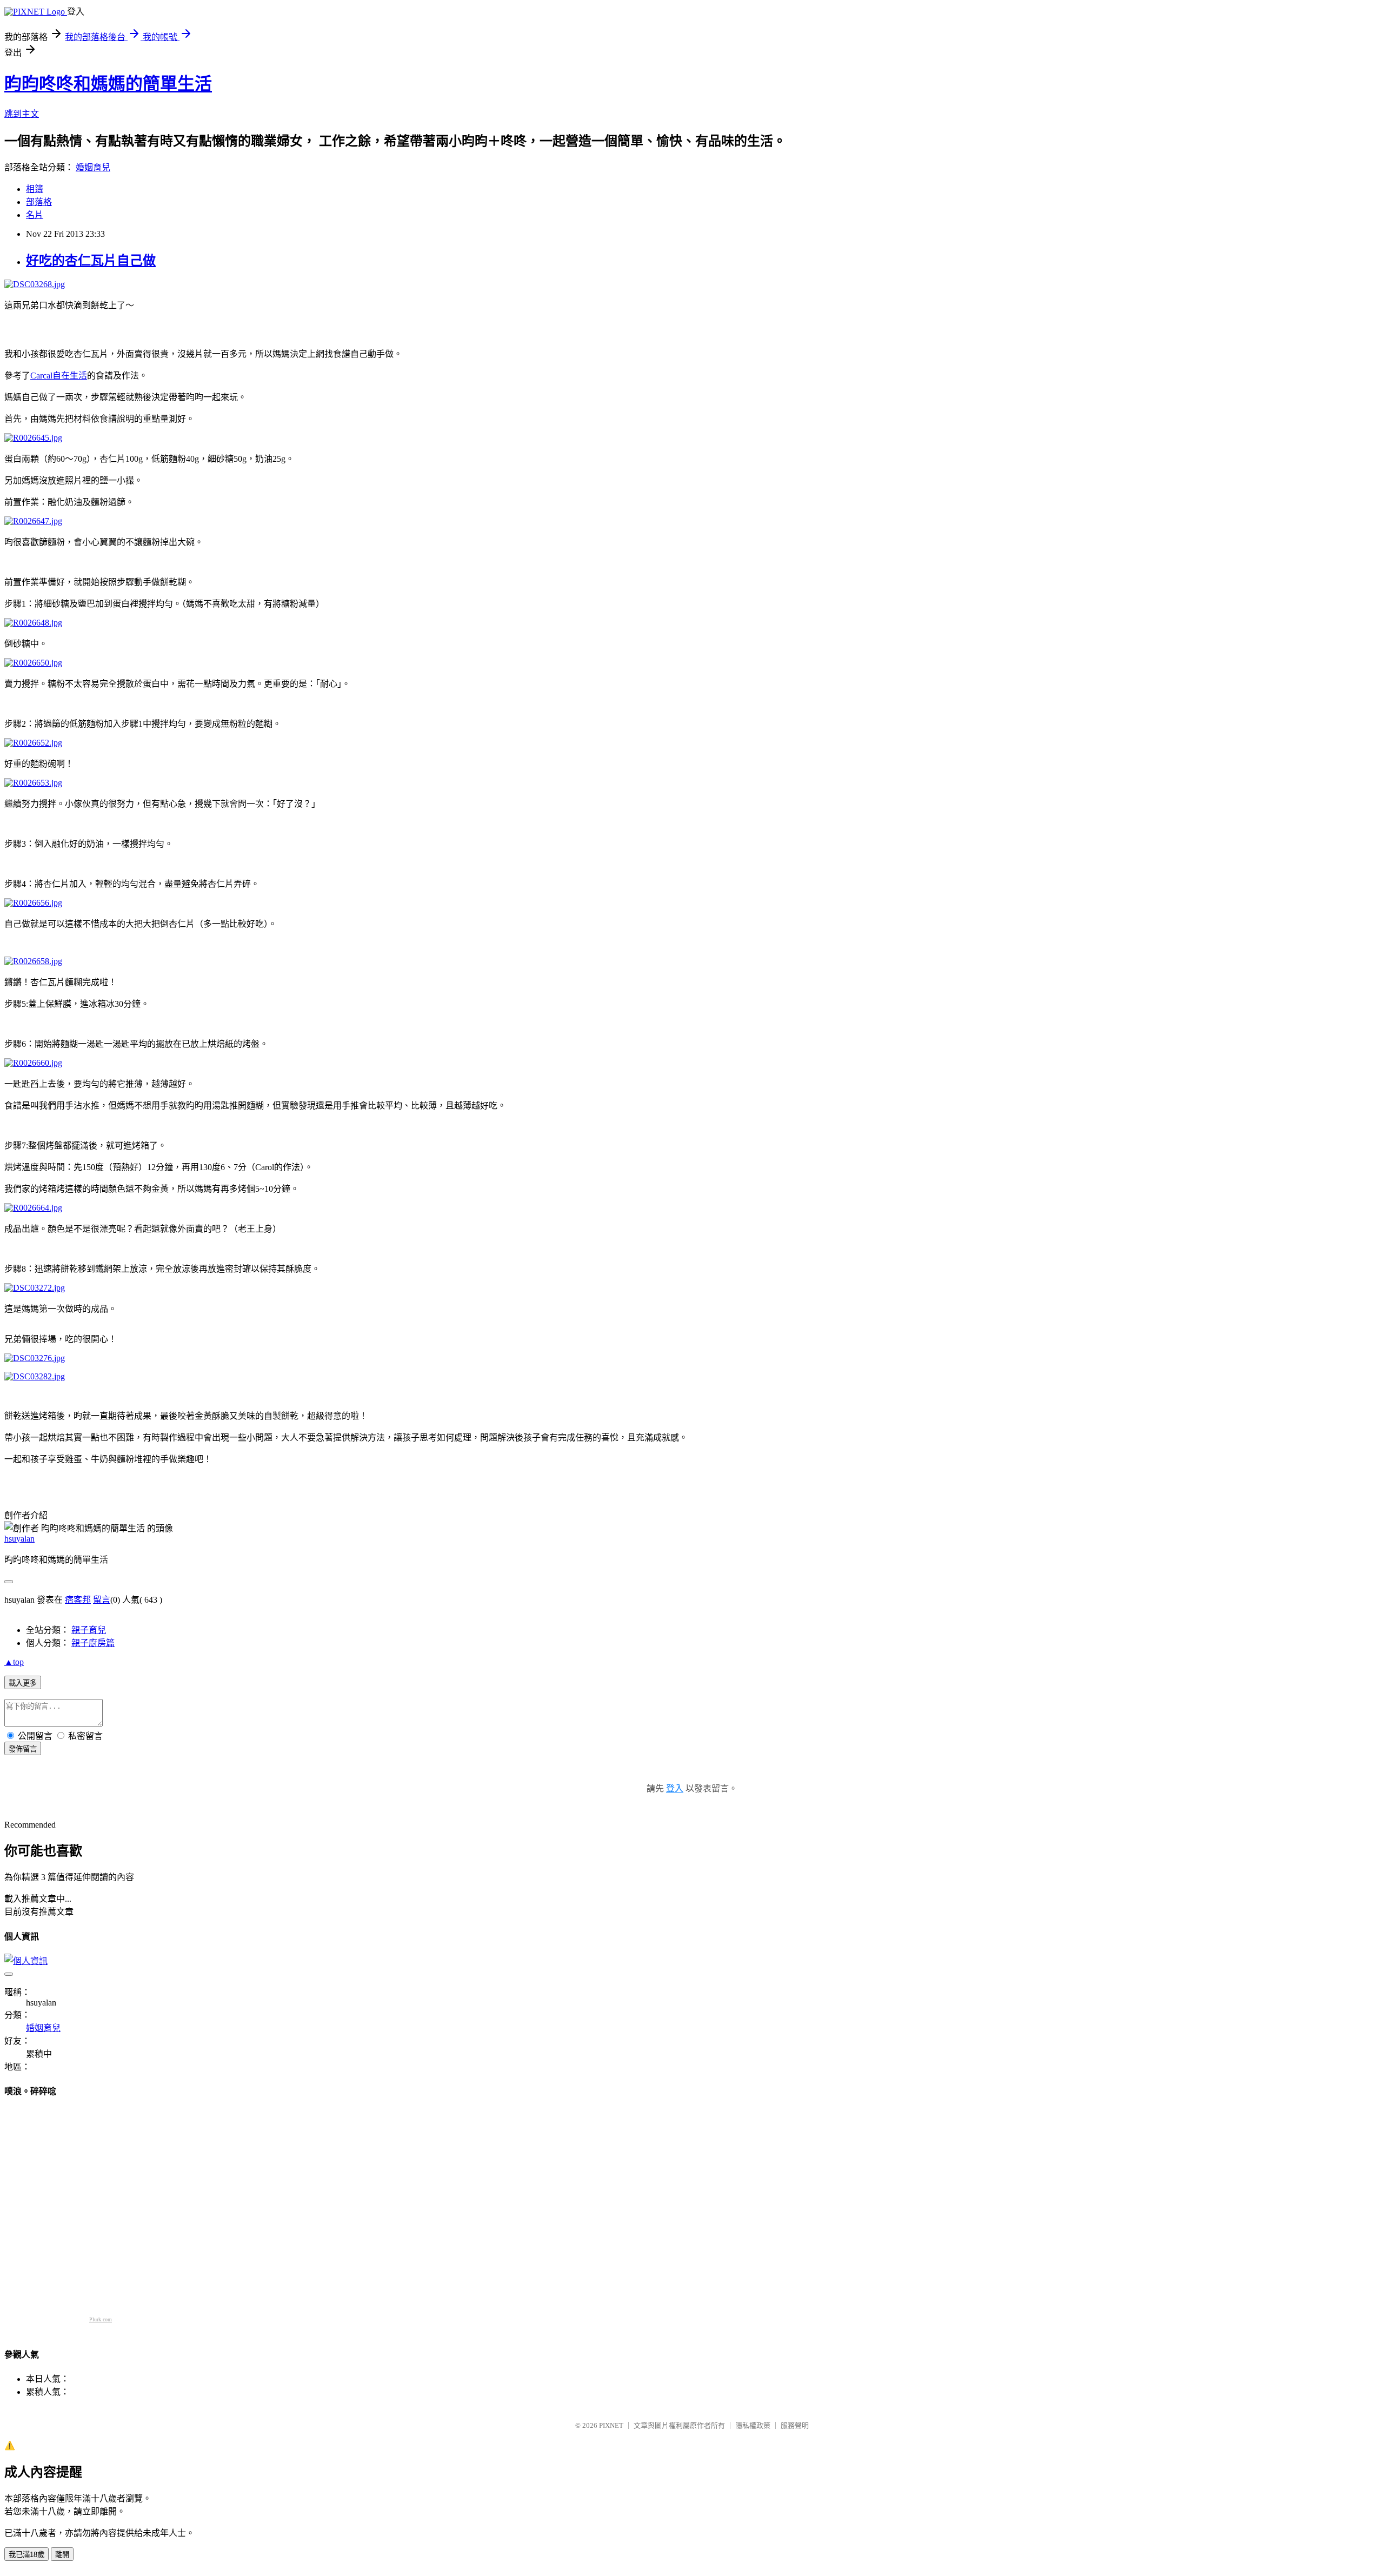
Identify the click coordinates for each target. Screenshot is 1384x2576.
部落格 (39, 202)
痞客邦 (78, 1600)
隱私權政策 (753, 2425)
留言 (102, 1600)
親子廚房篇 (93, 1643)
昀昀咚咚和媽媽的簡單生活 (108, 84)
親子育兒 (89, 1630)
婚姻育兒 (93, 167)
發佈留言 (23, 1749)
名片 (35, 215)
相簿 (35, 189)
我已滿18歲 (26, 2555)
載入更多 (23, 1683)
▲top (14, 1662)
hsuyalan (19, 1539)
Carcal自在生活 (59, 376)
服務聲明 (795, 2425)
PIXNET (611, 2425)
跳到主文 (22, 114)
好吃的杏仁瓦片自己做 (91, 261)
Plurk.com (101, 2319)
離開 (62, 2555)
